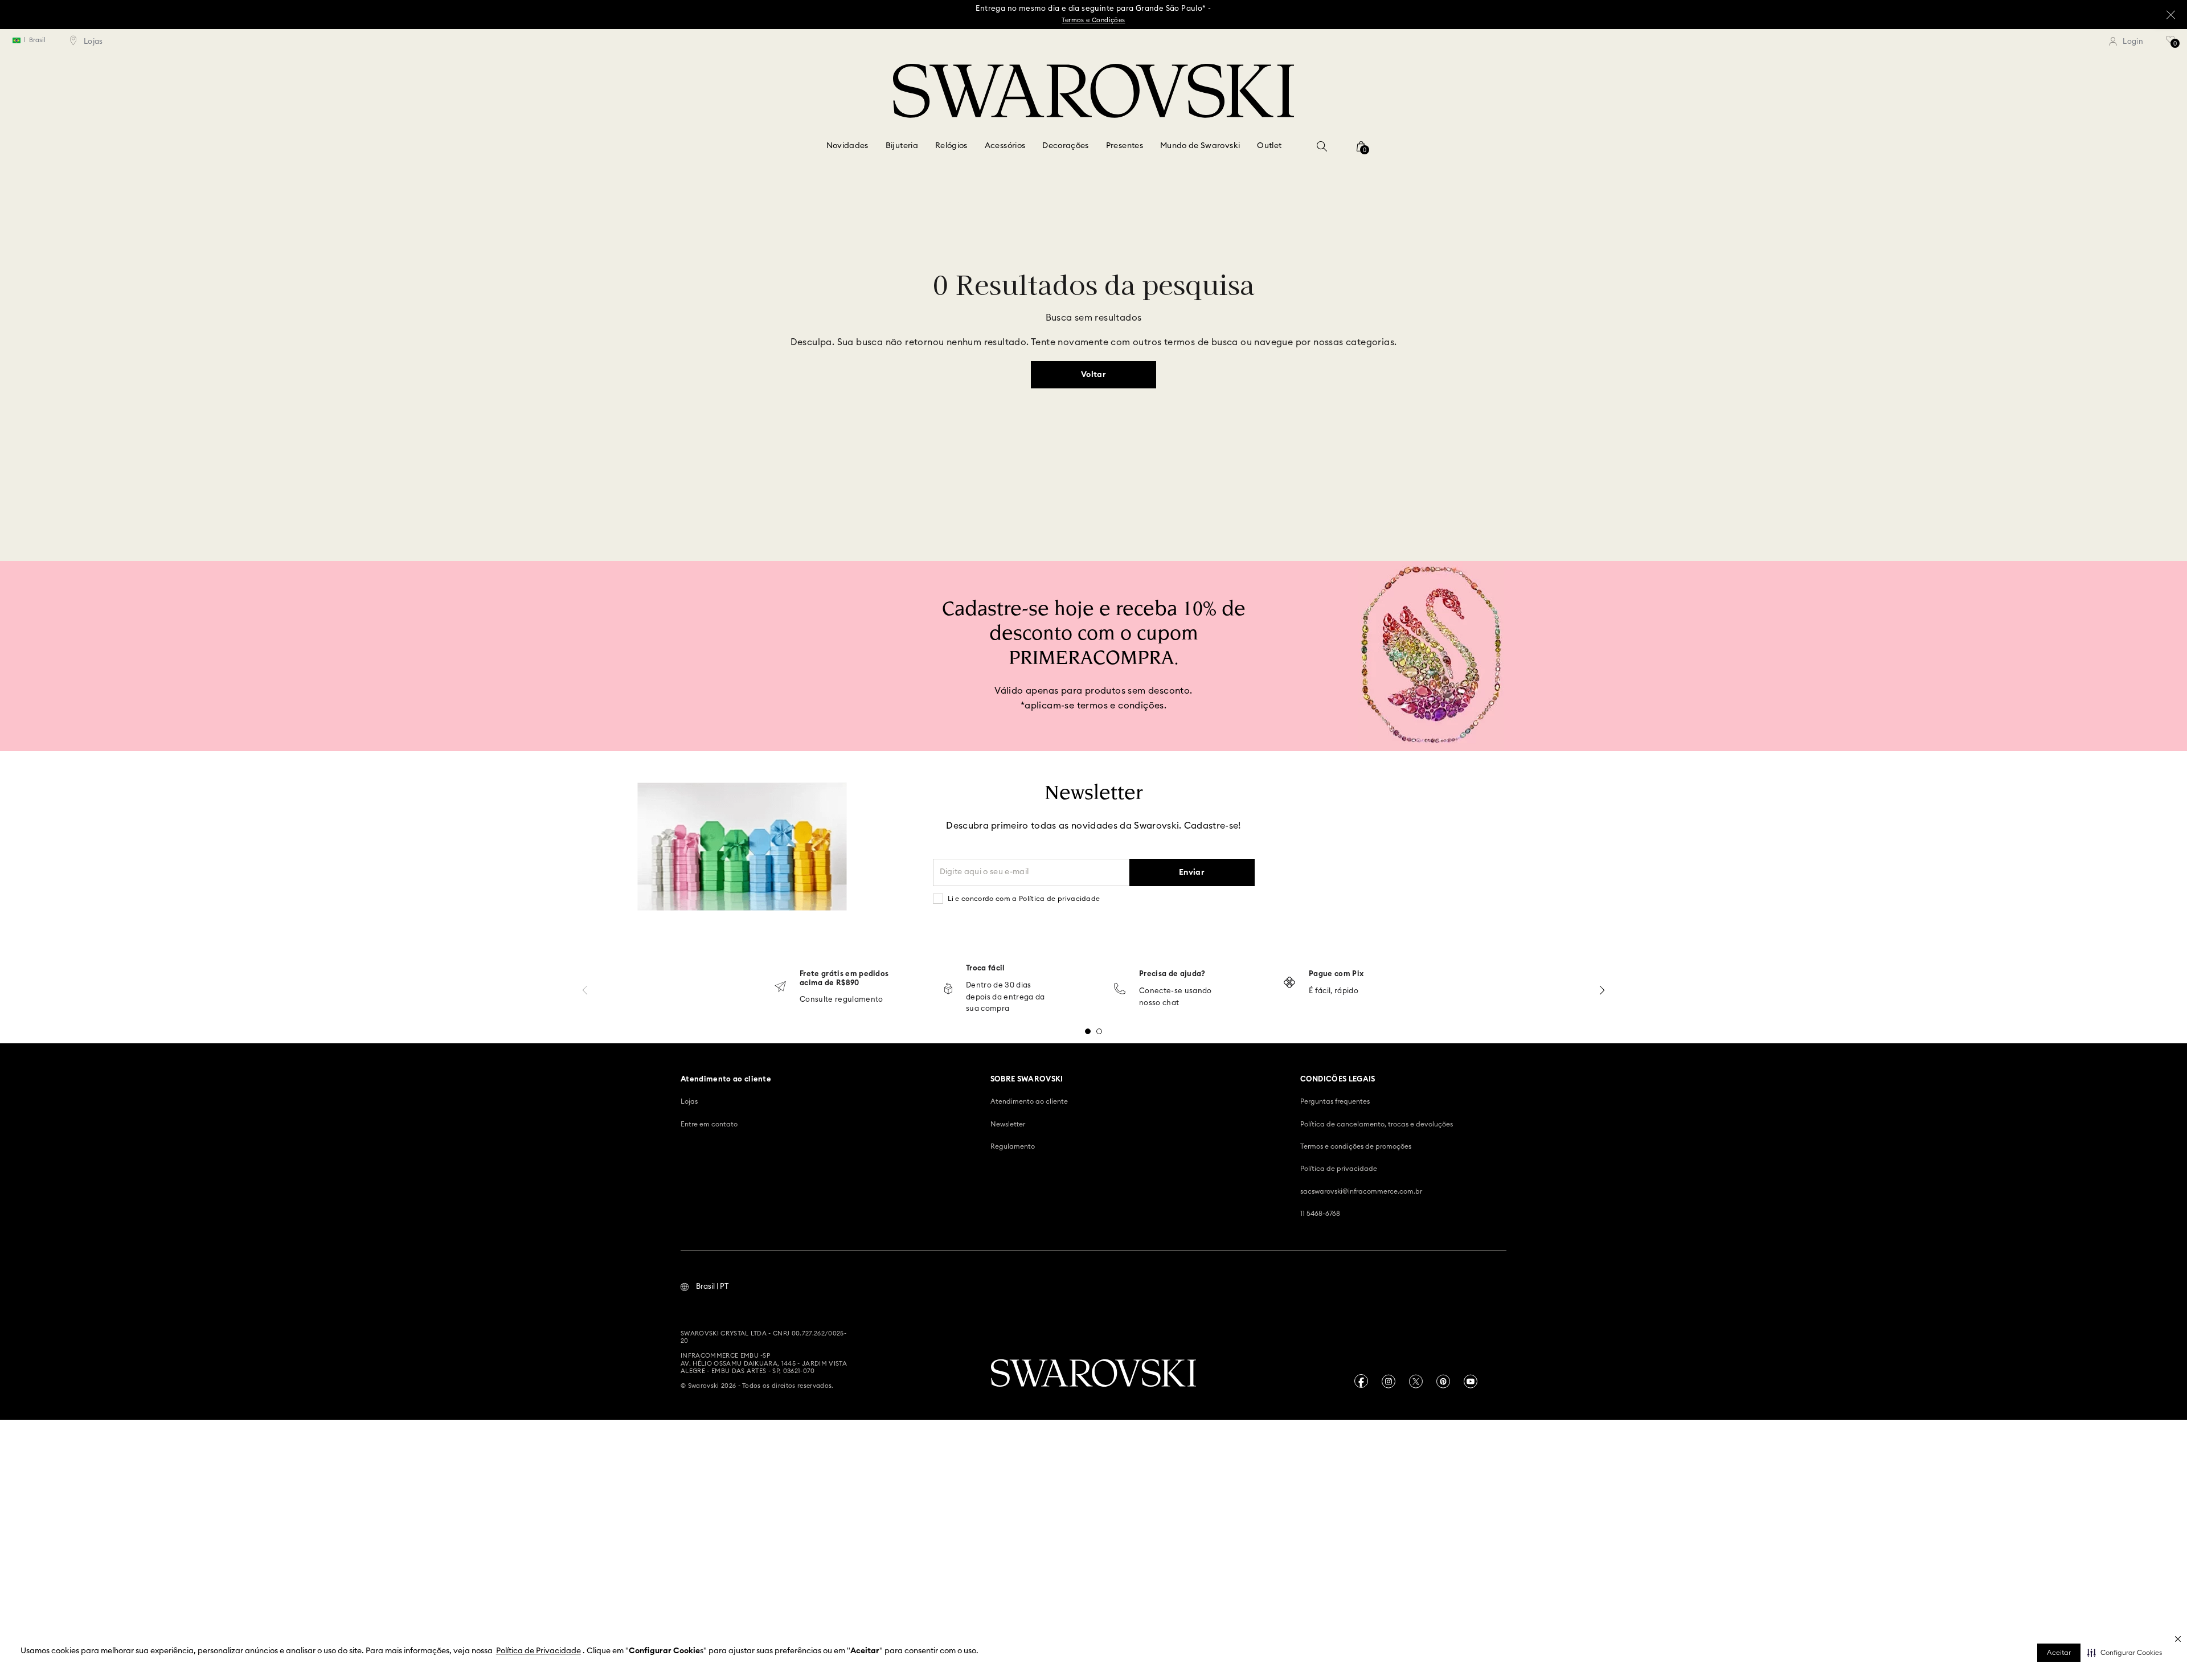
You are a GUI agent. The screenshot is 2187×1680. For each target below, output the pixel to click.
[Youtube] (1471, 1381)
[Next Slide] (1602, 990)
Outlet (1269, 146)
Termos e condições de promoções (1356, 1146)
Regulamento (1013, 1146)
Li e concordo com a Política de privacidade (1024, 899)
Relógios (951, 146)
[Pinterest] (1443, 1381)
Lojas (689, 1101)
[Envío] (780, 988)
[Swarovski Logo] (1093, 1374)
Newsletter (1008, 1124)
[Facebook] (1361, 1381)
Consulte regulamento (841, 1000)
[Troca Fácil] (948, 989)
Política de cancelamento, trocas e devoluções (1377, 1124)
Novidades (847, 146)
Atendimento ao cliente (1029, 1101)
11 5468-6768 (1320, 1214)
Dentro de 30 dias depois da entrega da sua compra (1006, 997)
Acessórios (1005, 146)
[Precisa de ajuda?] (1120, 989)
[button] (2125, 1653)
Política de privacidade (1339, 1169)
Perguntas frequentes (1335, 1101)
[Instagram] (1389, 1381)
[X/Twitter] (1416, 1381)
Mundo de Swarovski (1200, 146)
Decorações (1066, 146)
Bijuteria (902, 146)
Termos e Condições (1093, 20)
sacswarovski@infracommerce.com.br (1361, 1191)
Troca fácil (986, 968)
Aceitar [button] (2059, 1653)
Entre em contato (709, 1124)
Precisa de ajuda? (1172, 974)
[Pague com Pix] (1289, 984)
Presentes (1125, 146)
